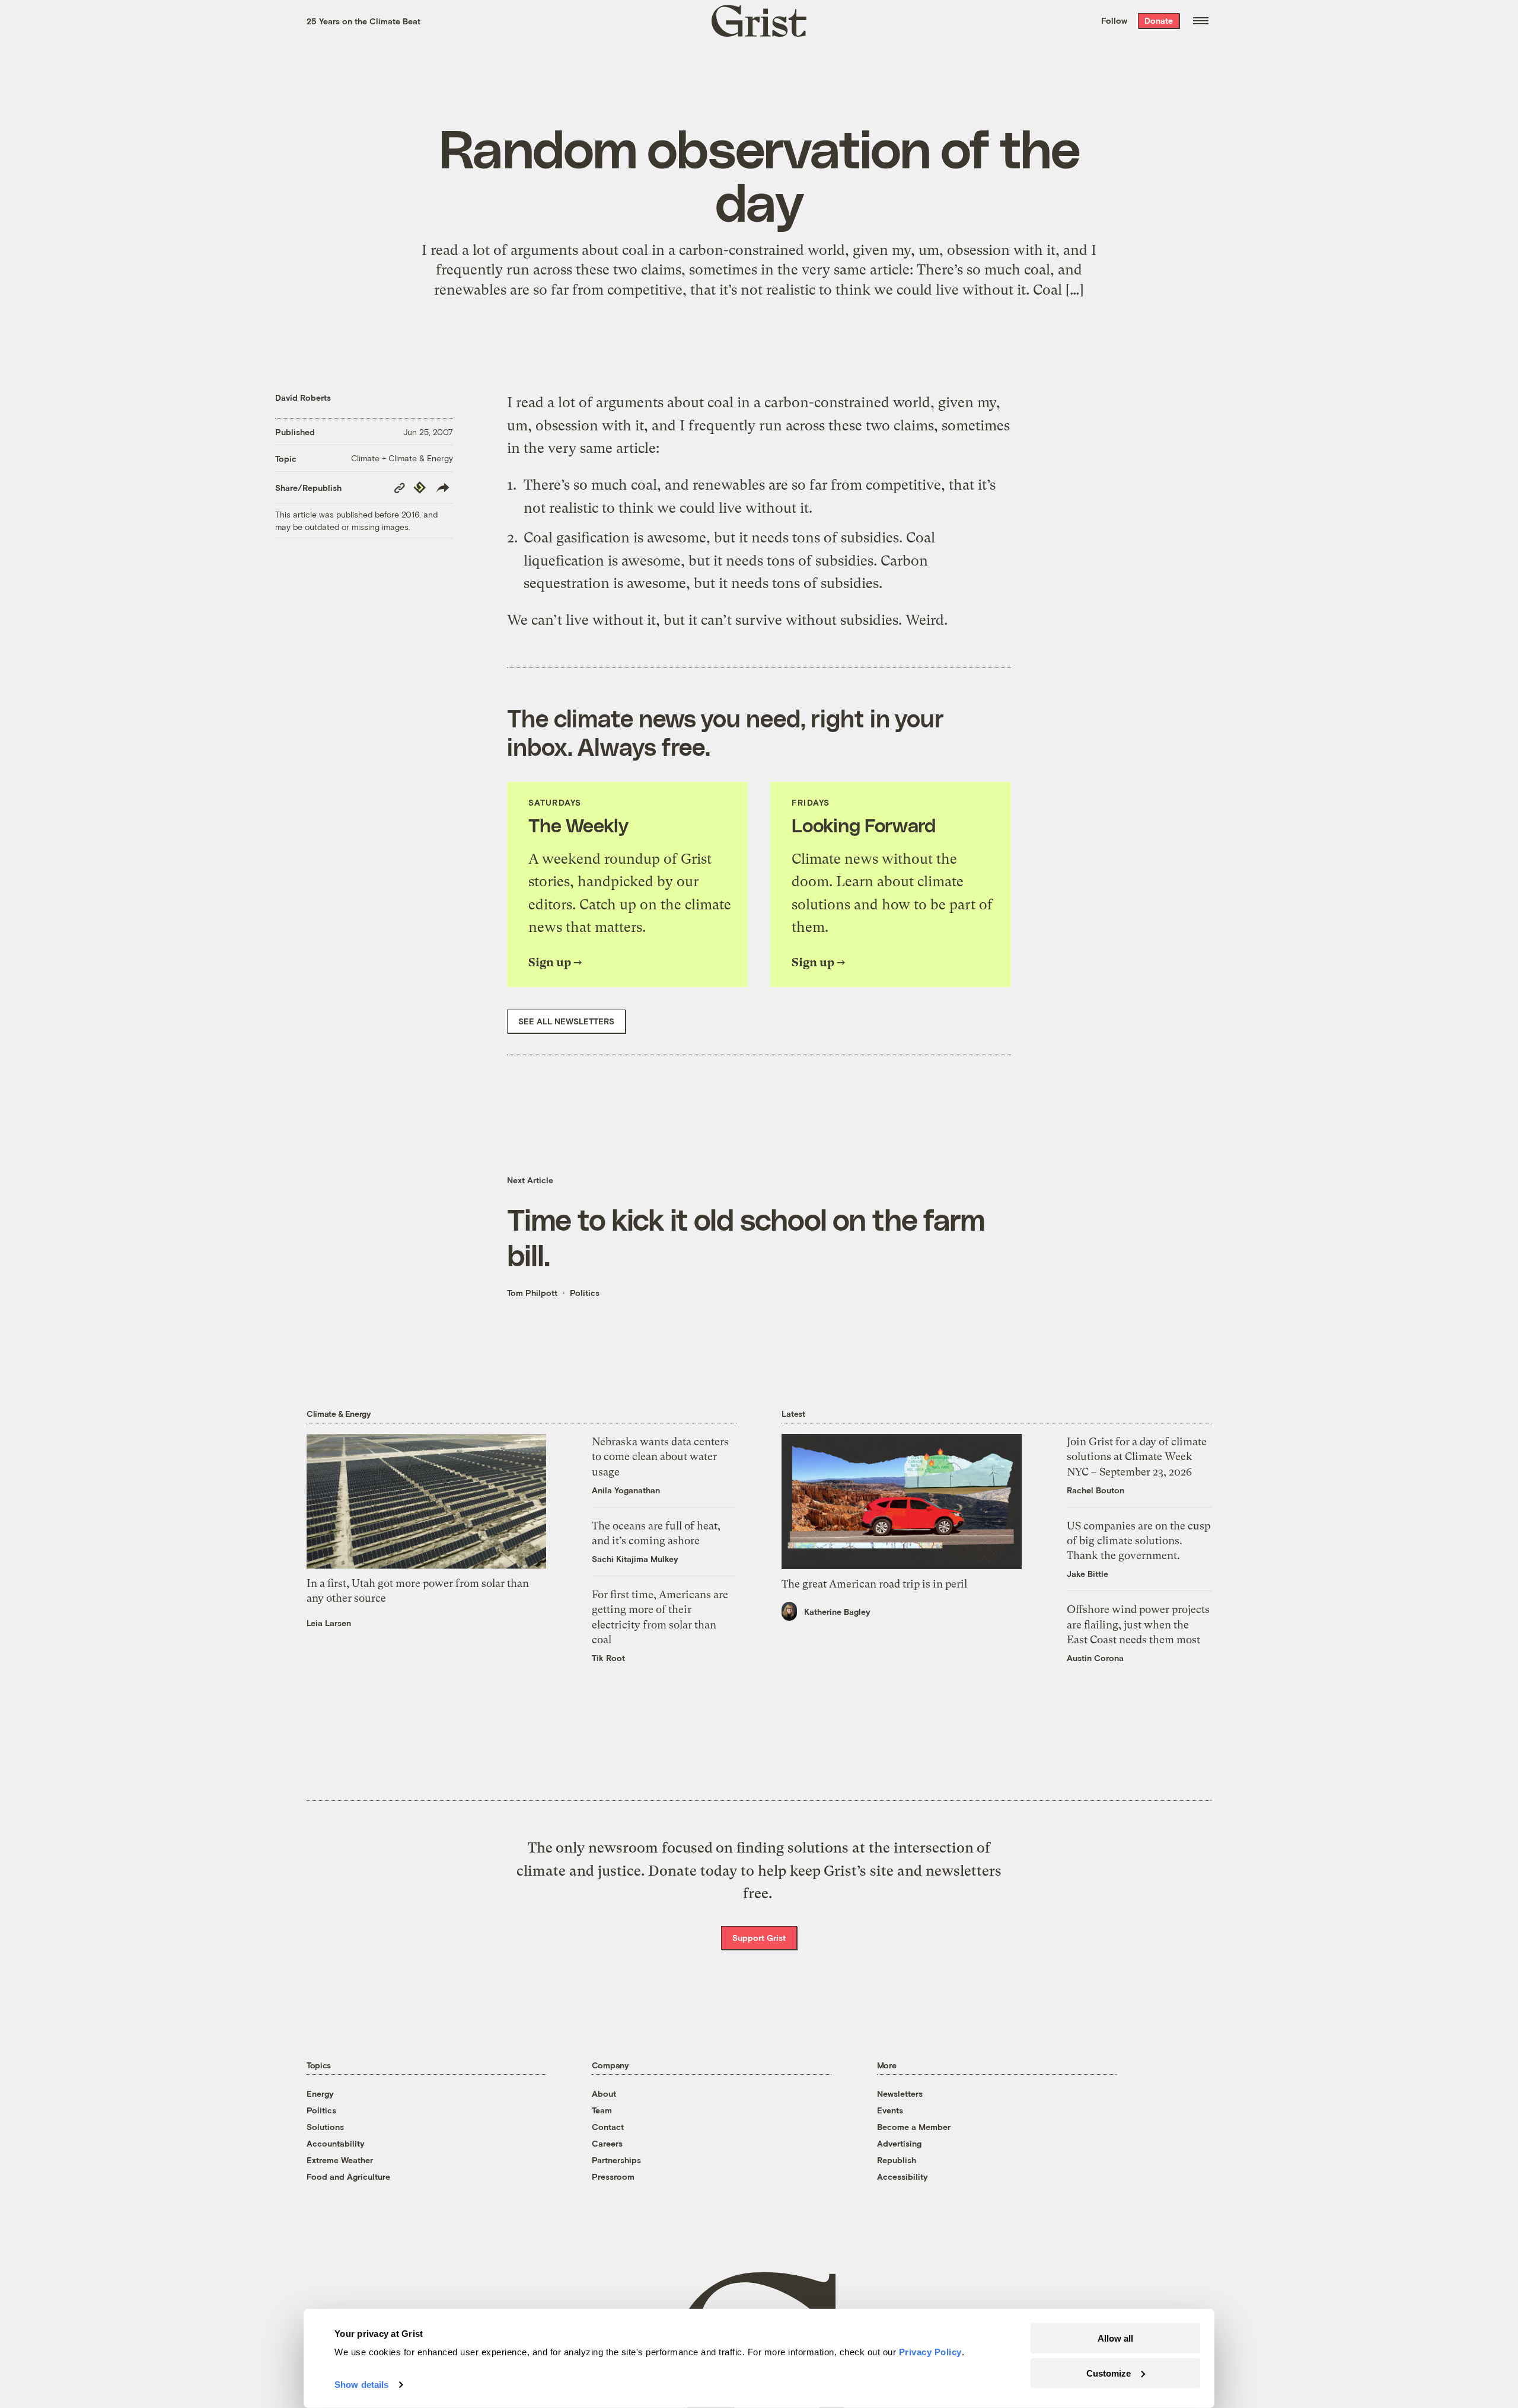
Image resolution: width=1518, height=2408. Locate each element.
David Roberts (303, 397)
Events (890, 2110)
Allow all (1115, 2338)
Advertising (899, 2143)
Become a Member (914, 2127)
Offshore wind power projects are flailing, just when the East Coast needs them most (1138, 1624)
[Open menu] (1201, 21)
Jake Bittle (1088, 1574)
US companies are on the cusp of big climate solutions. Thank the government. (1138, 1540)
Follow (1114, 20)
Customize (1109, 2373)
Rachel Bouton (1096, 1490)
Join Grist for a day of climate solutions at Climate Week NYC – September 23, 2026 (1137, 1456)
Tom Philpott (532, 1293)
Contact (608, 2127)
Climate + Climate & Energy (402, 458)
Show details (361, 2385)
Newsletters (900, 2094)
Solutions (325, 2127)
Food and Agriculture (348, 2177)
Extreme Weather (340, 2160)
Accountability (336, 2143)
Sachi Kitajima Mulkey (635, 1559)
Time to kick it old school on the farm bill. (746, 1237)
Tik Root (608, 1658)
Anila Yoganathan (626, 1490)
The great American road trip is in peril (874, 1584)
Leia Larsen (329, 1623)
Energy (320, 2094)
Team (602, 2110)
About (604, 2094)
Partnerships (616, 2160)
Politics (585, 1293)
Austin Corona (1095, 1658)
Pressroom (613, 2177)
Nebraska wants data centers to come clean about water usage (660, 1456)
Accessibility (902, 2177)
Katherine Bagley (837, 1612)
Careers (607, 2143)
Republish (897, 2160)
